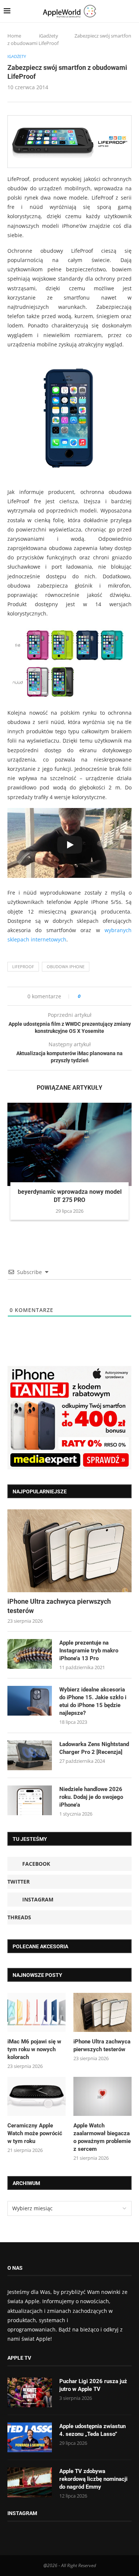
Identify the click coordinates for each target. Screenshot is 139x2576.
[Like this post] (84, 996)
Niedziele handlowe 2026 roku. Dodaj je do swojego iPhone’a (91, 1797)
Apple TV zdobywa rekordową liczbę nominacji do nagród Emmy (93, 2479)
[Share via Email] (113, 996)
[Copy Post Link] (103, 996)
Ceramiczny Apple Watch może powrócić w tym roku (35, 2133)
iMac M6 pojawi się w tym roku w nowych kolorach (34, 2049)
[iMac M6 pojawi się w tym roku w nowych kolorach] (37, 2012)
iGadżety (49, 36)
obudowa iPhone (66, 967)
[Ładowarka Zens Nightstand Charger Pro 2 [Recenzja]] (30, 1755)
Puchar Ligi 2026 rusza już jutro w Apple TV (93, 2385)
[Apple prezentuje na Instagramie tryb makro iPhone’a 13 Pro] (30, 1654)
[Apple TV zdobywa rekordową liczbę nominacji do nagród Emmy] (30, 2482)
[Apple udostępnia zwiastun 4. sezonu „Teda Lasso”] (30, 2437)
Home (14, 36)
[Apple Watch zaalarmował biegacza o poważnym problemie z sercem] (102, 2096)
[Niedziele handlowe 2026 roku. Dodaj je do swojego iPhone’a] (30, 1800)
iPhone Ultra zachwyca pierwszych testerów (59, 1606)
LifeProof (23, 967)
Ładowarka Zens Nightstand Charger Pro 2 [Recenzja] (94, 1748)
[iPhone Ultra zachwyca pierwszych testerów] (69, 1551)
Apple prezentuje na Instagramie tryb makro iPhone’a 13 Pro (89, 1651)
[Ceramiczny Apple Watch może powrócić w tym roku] (37, 2096)
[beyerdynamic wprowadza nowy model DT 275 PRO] (69, 1144)
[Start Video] (69, 845)
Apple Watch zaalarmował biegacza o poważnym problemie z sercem (102, 2137)
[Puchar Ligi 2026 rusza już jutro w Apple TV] (30, 2392)
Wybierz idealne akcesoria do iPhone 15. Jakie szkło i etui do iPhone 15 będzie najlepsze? (93, 1701)
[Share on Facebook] (93, 996)
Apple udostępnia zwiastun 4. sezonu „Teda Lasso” (92, 2430)
